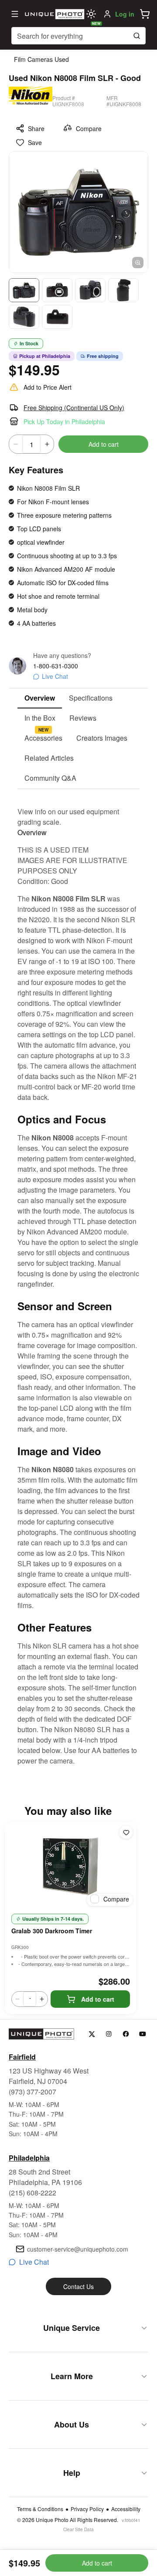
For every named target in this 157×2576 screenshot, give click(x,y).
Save (35, 142)
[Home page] (54, 14)
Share (36, 128)
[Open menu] (15, 14)
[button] (145, 14)
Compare (89, 128)
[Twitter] (92, 2034)
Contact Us (78, 2286)
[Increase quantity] (47, 444)
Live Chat (55, 676)
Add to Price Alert (48, 387)
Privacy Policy (87, 2509)
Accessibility (126, 2509)
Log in (125, 14)
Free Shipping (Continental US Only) (74, 408)
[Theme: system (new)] (91, 14)
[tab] (40, 698)
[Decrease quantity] (16, 444)
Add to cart (104, 444)
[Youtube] (143, 2034)
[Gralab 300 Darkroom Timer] (71, 1866)
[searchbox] (78, 36)
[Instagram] (109, 2034)
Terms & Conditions (40, 2509)
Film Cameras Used (41, 59)
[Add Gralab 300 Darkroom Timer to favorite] (126, 1832)
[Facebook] (126, 2034)
